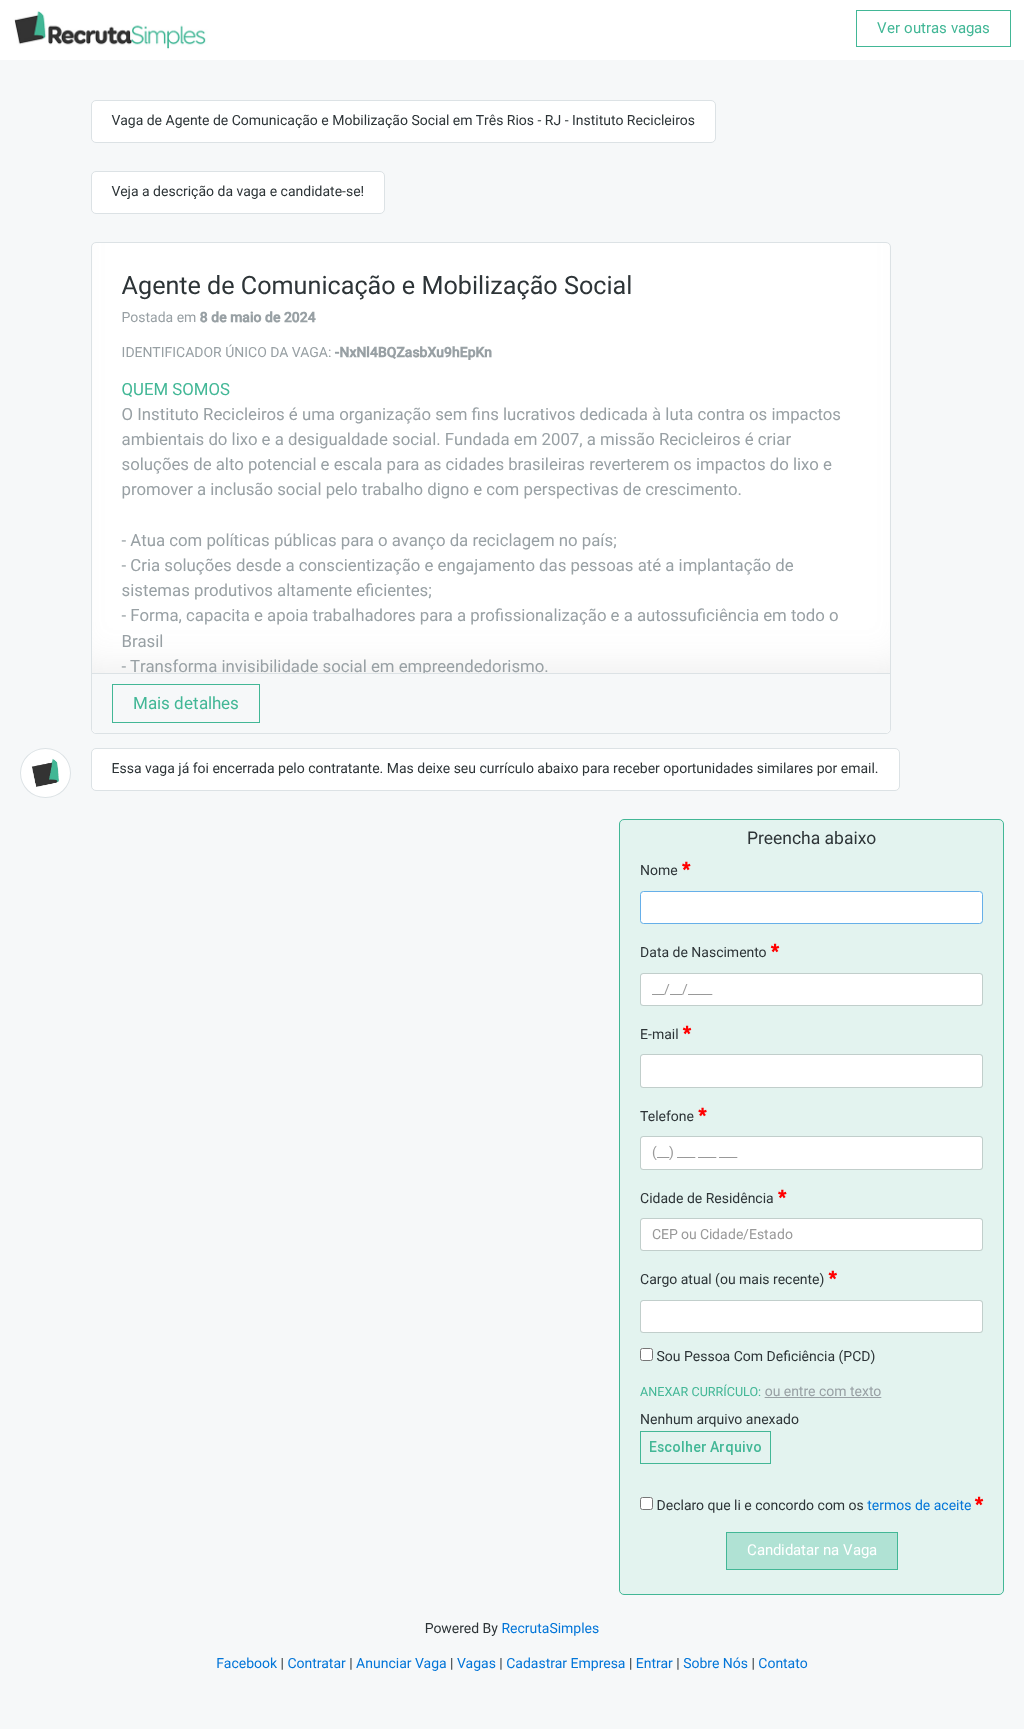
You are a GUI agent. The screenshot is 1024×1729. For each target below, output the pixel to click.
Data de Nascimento (703, 953)
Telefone (667, 1117)
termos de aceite (921, 1506)
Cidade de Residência (707, 1199)
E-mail (659, 1035)
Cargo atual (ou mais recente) (732, 1280)
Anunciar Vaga (401, 1664)
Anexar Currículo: (700, 1392)
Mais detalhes (186, 703)
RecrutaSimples (550, 1629)
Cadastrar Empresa (565, 1664)
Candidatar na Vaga (812, 1550)
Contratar (316, 1664)
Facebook (246, 1664)
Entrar (654, 1664)
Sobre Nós (715, 1664)
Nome (659, 871)
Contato (782, 1664)
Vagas (476, 1664)
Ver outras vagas (933, 28)
